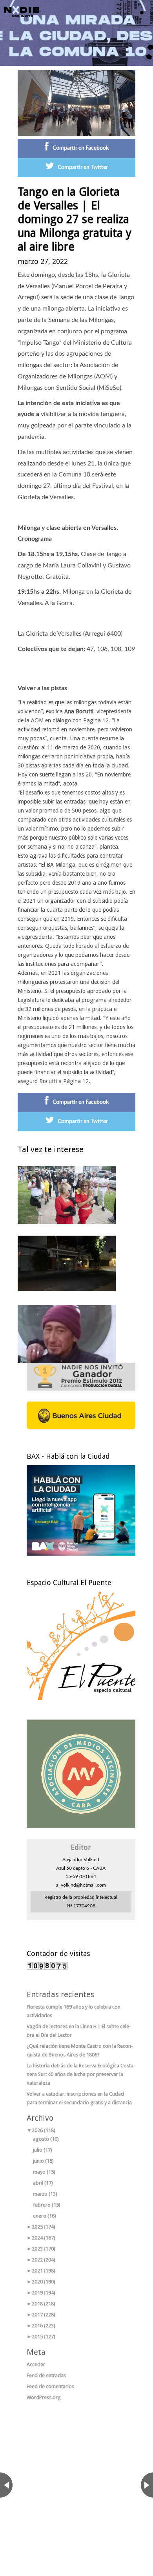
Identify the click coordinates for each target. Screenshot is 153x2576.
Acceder (36, 2364)
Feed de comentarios (50, 2386)
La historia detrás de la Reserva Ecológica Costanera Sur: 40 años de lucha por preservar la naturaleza (81, 2074)
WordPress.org (44, 2397)
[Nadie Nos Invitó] (22, 12)
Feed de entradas (46, 2375)
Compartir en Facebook (81, 148)
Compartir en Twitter (83, 167)
